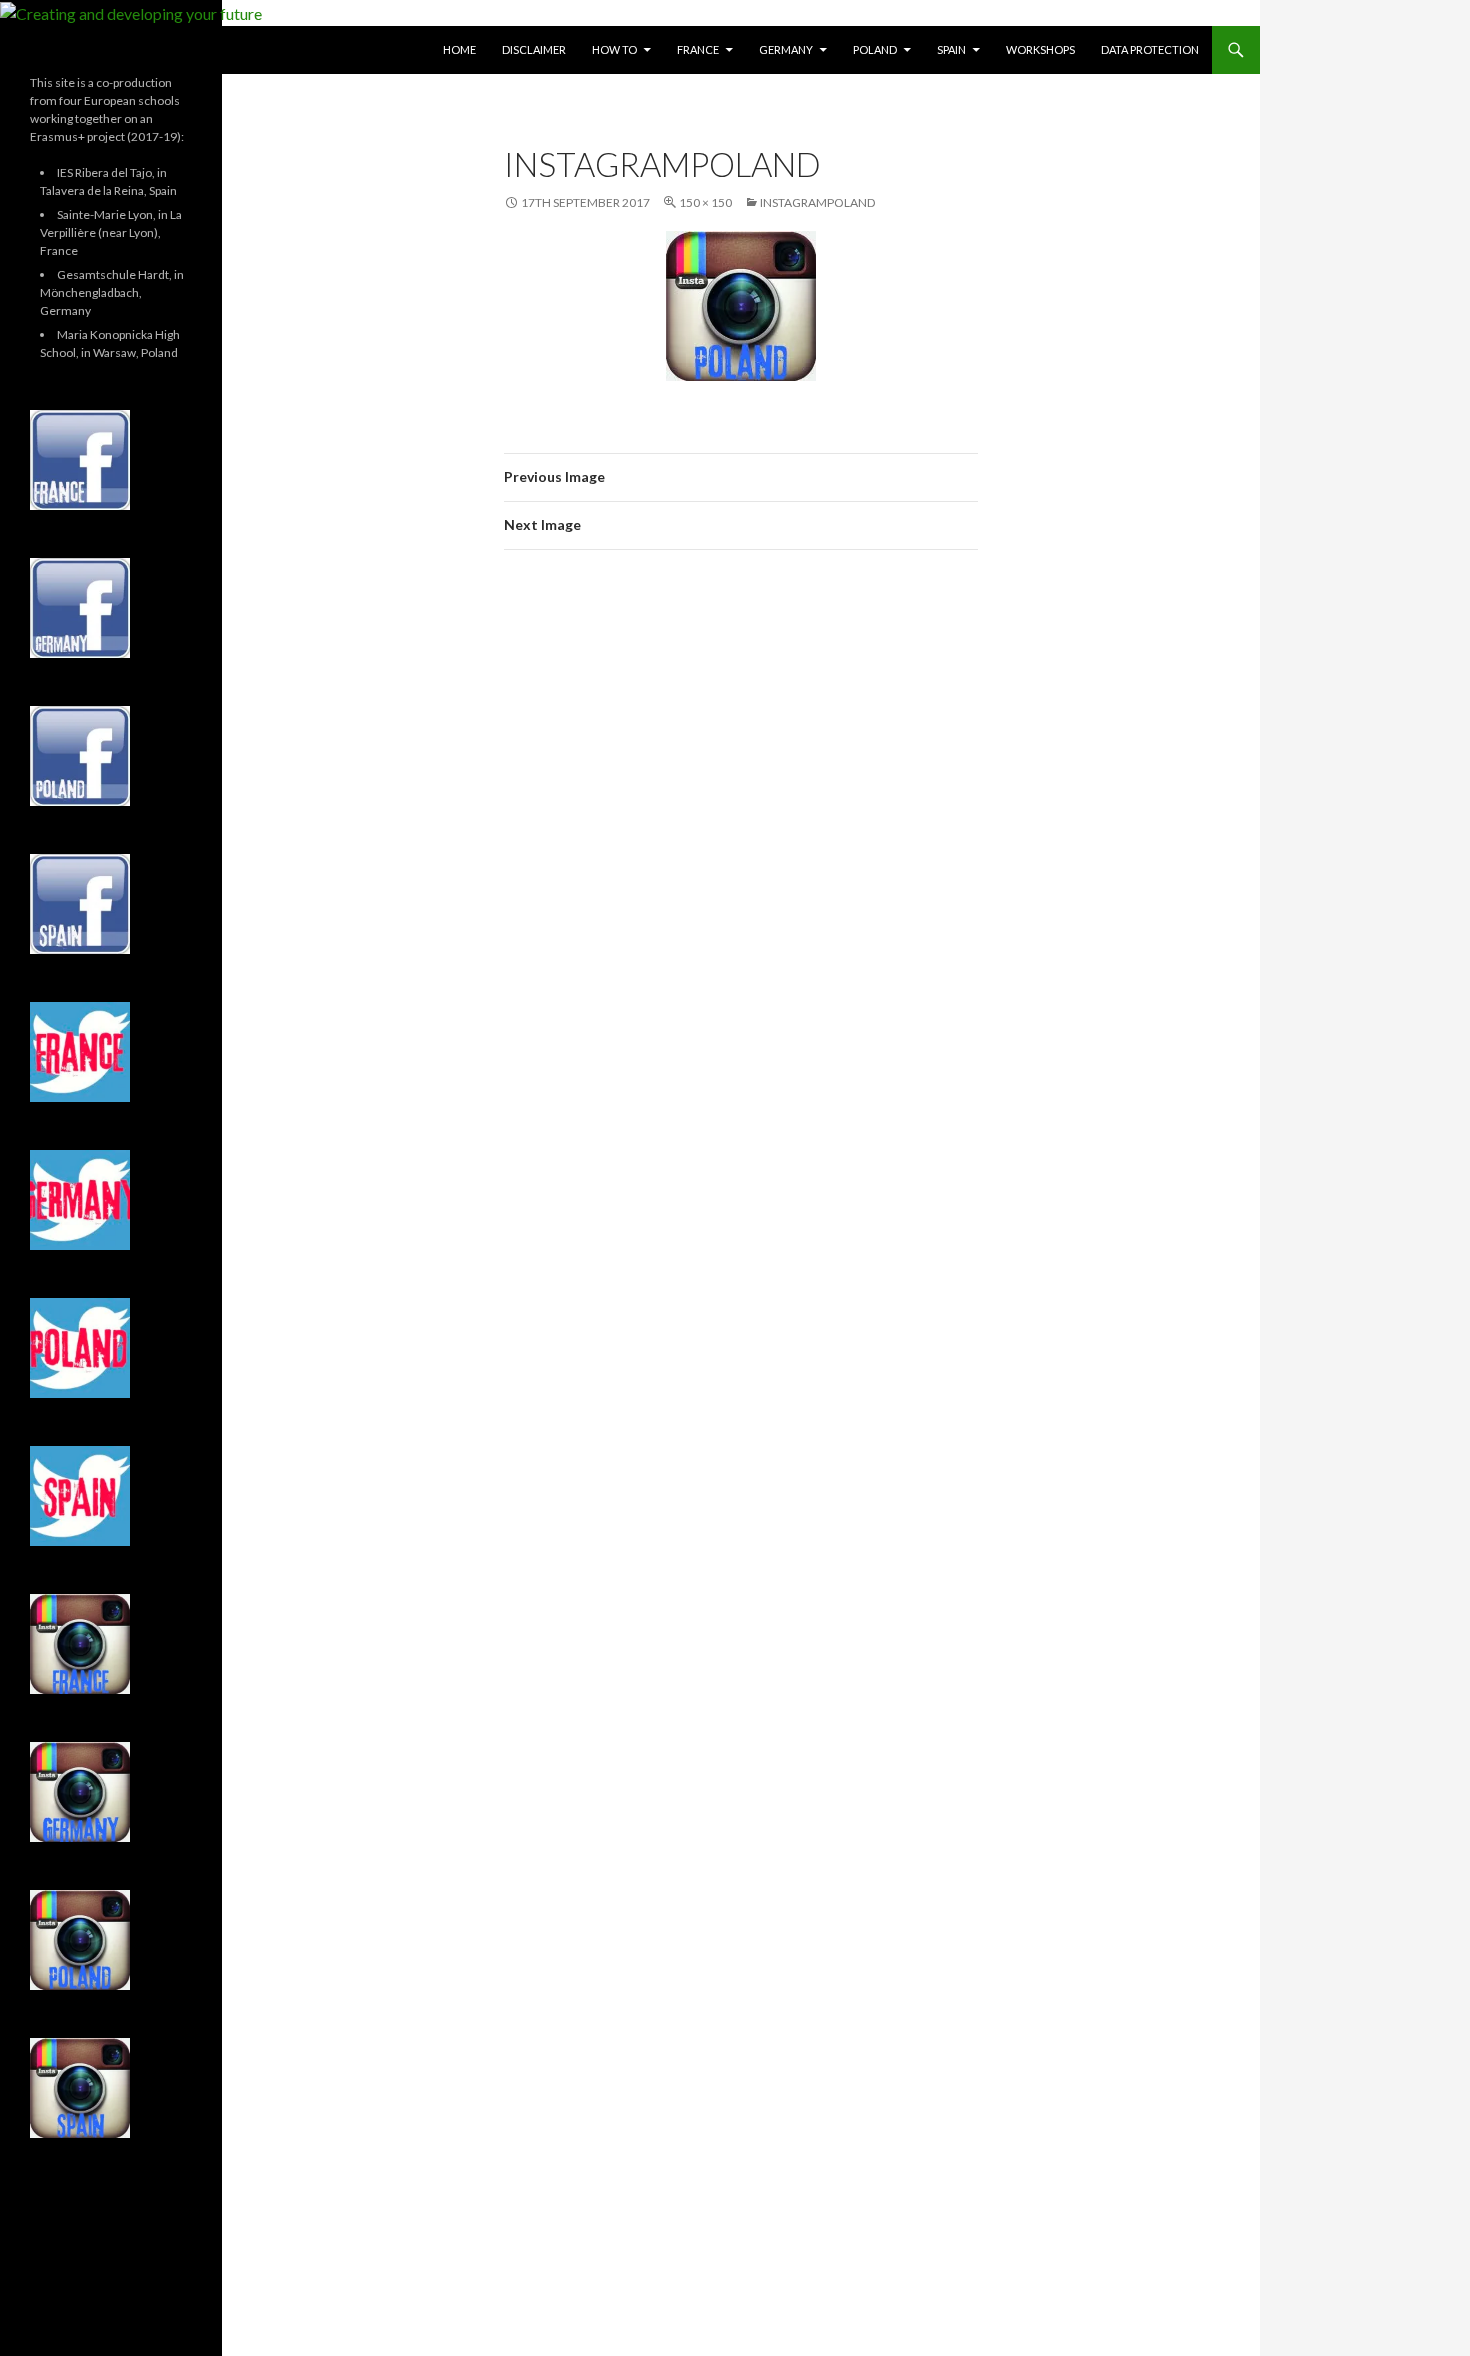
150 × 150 (705, 202)
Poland (875, 49)
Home (459, 49)
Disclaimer (534, 49)
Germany (786, 49)
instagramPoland (817, 202)
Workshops (1040, 49)
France (698, 49)
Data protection (1150, 49)
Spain (951, 49)
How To (614, 49)
